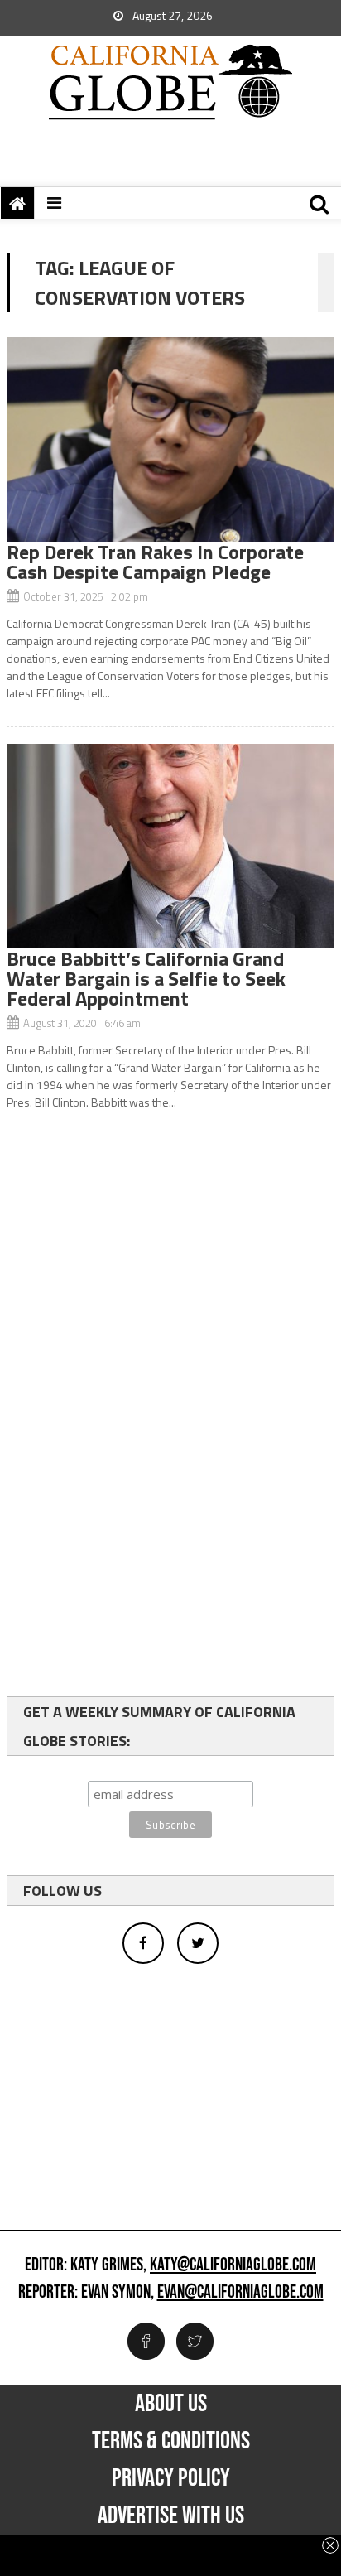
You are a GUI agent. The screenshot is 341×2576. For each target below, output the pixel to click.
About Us (171, 2404)
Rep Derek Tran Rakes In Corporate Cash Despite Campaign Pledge (155, 562)
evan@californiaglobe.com (240, 2293)
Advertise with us (171, 2516)
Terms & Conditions (171, 2441)
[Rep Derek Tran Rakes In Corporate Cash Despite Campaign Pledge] (170, 439)
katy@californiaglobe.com (233, 2265)
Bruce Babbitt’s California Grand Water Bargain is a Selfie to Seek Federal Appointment (146, 978)
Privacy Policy (171, 2478)
